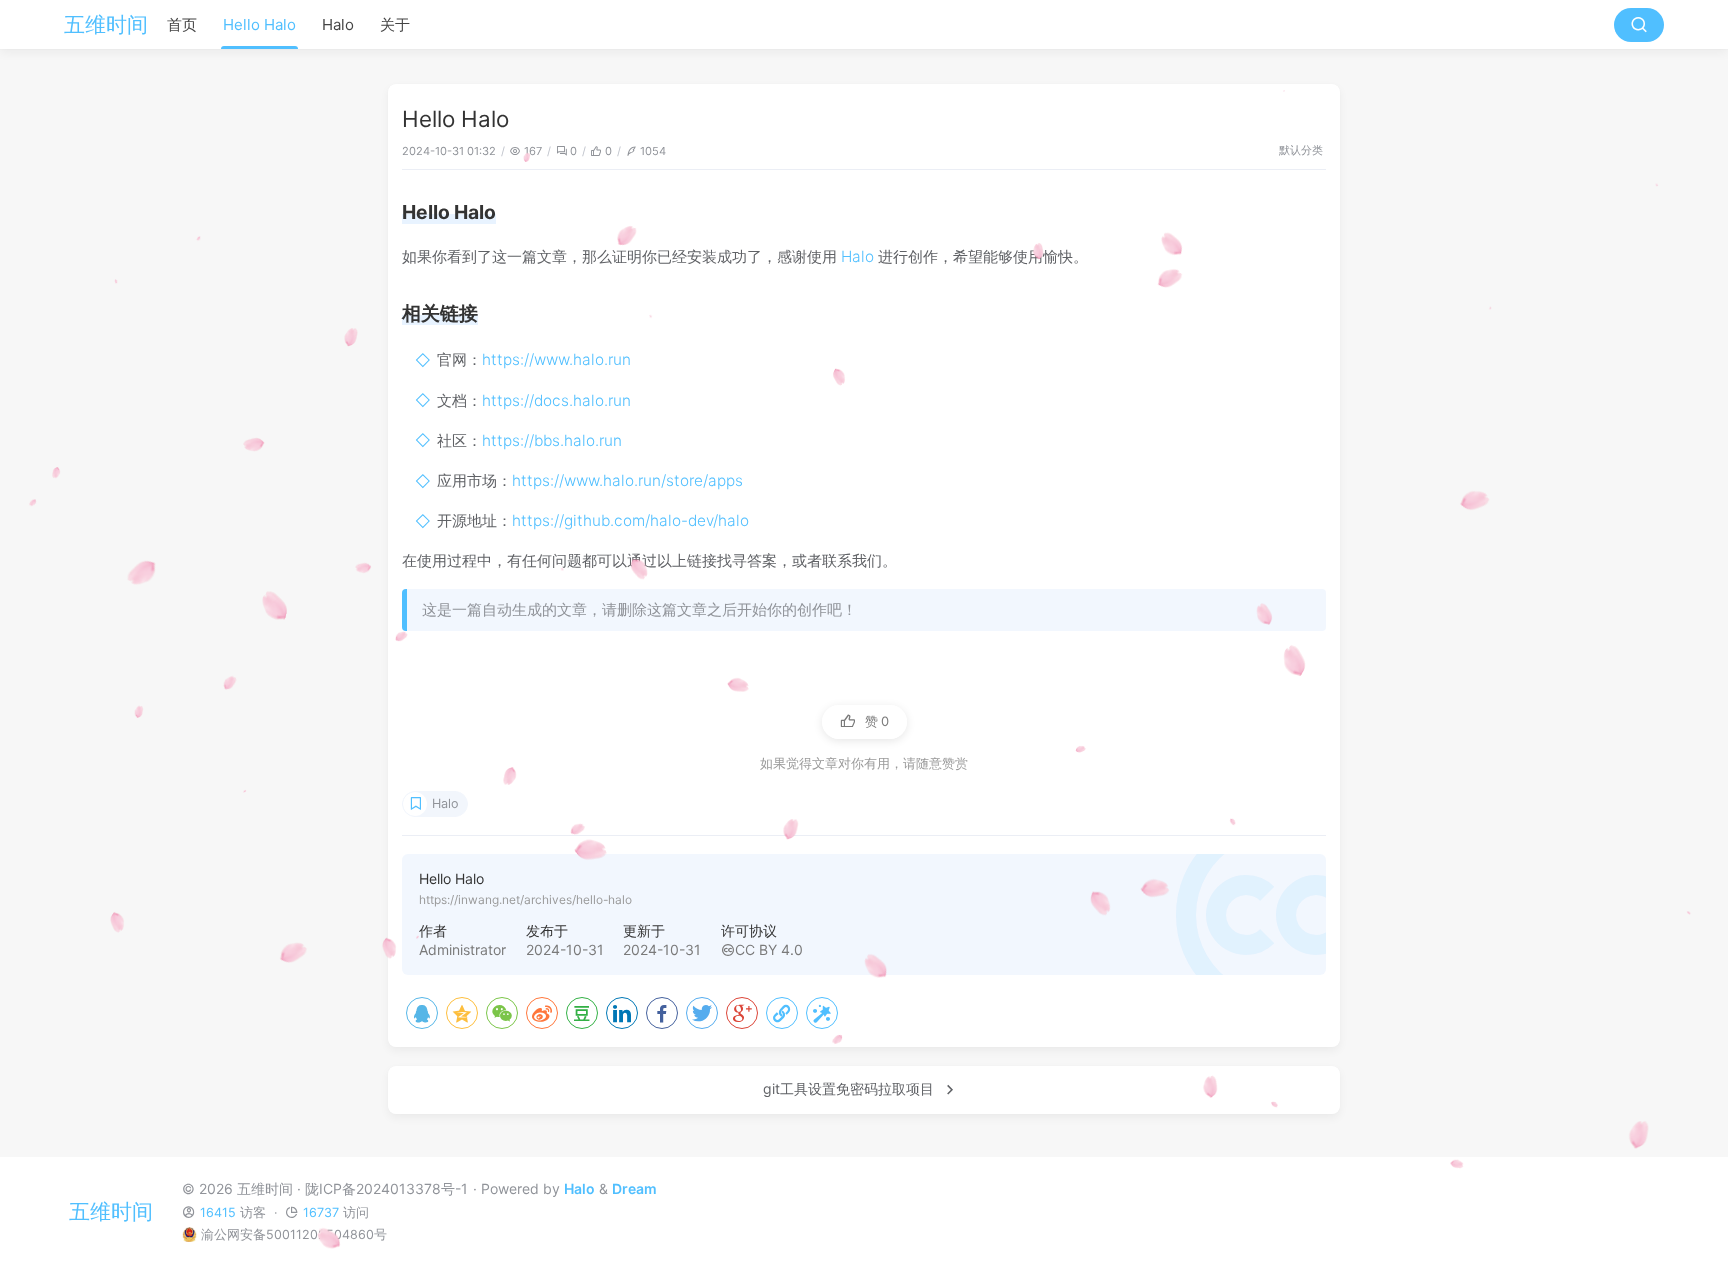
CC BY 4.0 (769, 949)
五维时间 (106, 24)
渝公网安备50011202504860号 (294, 1234)
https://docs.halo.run (556, 400)
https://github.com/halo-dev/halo (630, 520)
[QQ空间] (462, 1013)
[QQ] (422, 1013)
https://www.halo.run (556, 359)
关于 (395, 24)
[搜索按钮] (1639, 25)
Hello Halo (259, 24)
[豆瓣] (582, 1013)
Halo (338, 24)
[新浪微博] (542, 1013)
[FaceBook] (662, 1013)
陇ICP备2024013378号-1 (386, 1188)
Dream (634, 1188)
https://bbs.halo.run (552, 440)
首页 (182, 24)
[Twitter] (702, 1013)
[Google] (742, 1013)
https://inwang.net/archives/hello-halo (525, 899)
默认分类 (1301, 150)
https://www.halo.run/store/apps (627, 480)
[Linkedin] (622, 1013)
